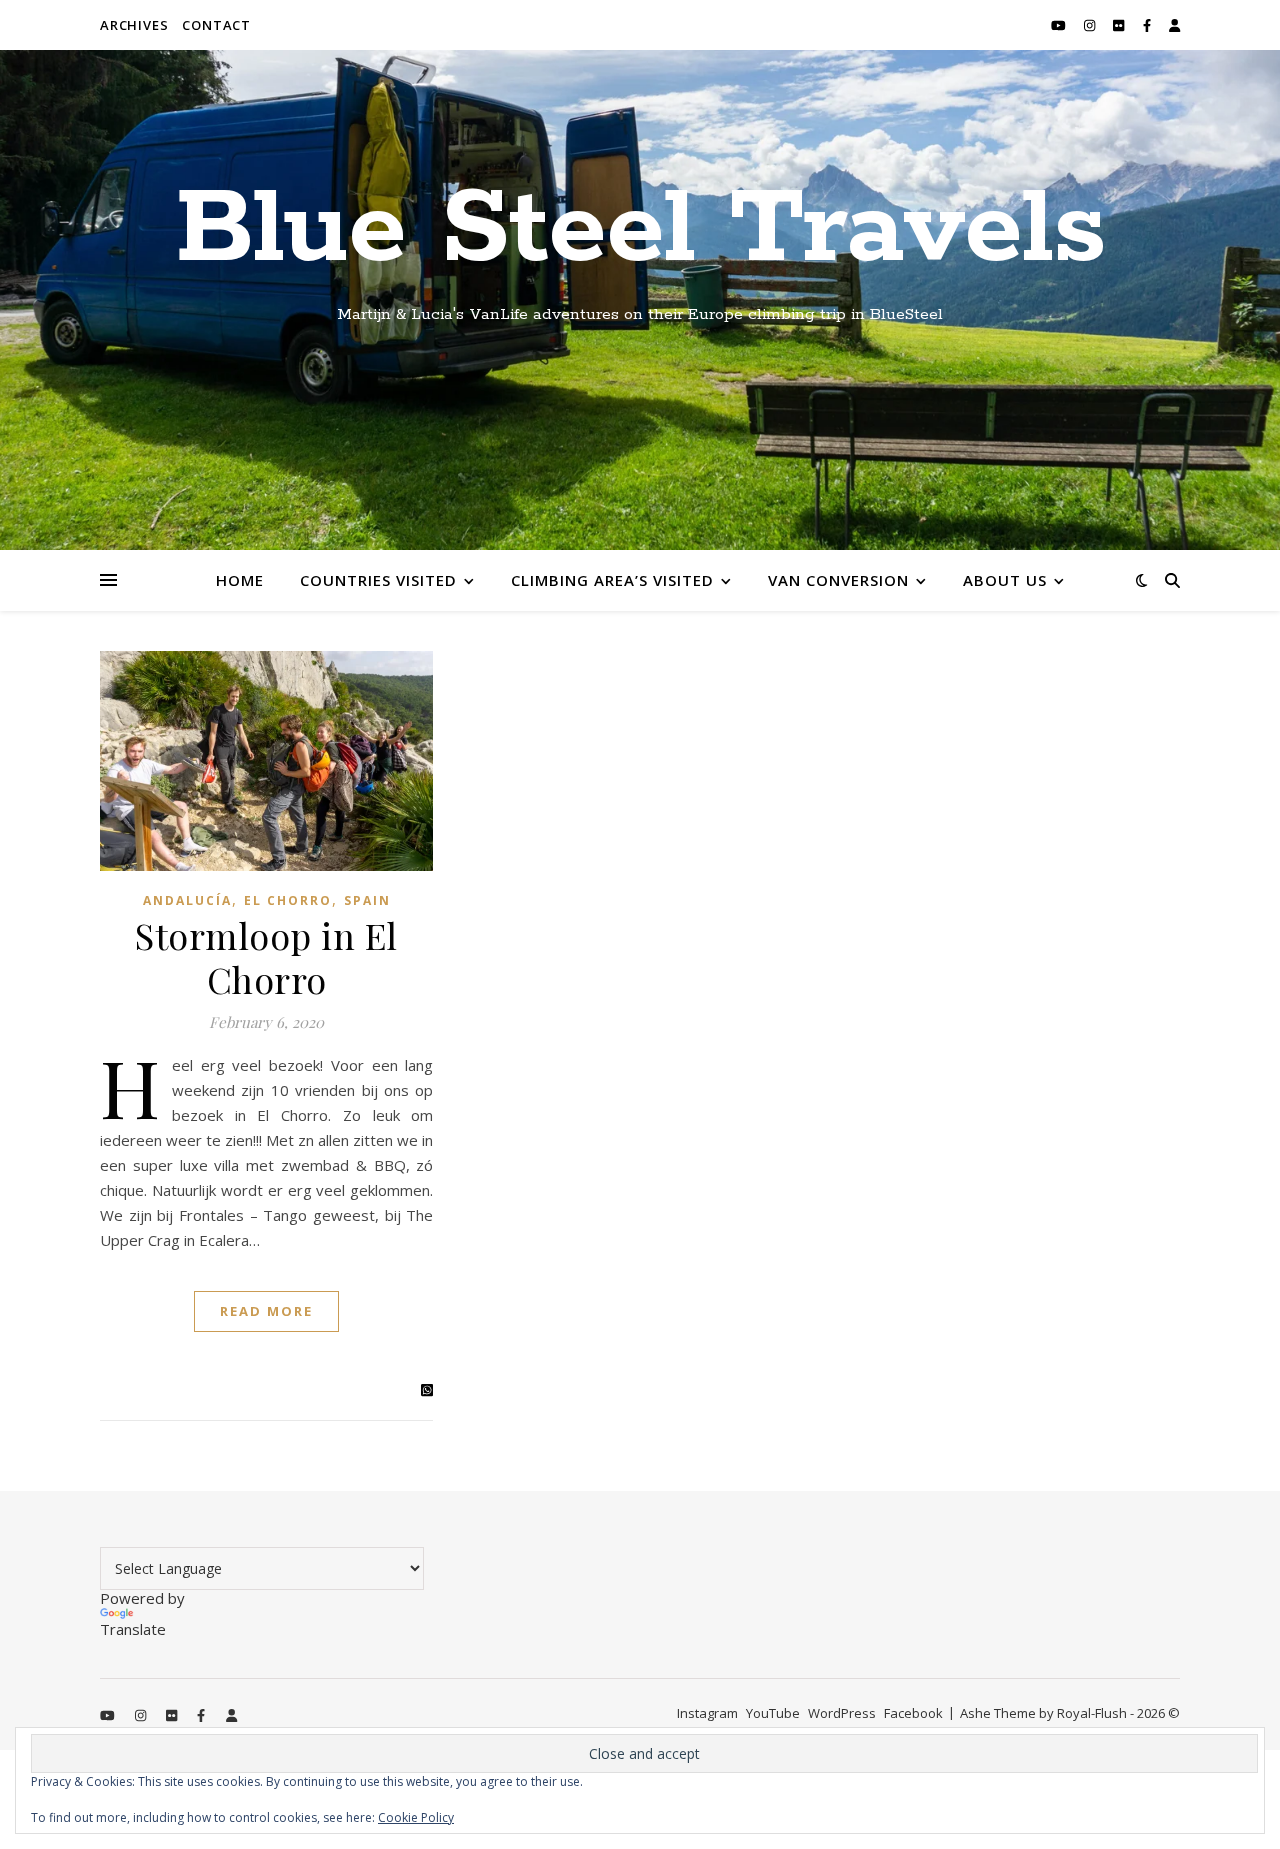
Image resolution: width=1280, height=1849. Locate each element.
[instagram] (1091, 25)
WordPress (842, 1713)
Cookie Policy (416, 1817)
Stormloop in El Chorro (266, 957)
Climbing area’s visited (612, 580)
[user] (1174, 25)
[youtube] (1060, 25)
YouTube (773, 1713)
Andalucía (187, 900)
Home (240, 580)
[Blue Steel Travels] (640, 300)
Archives (134, 25)
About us (1005, 580)
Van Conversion (838, 580)
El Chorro (288, 900)
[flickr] (1120, 25)
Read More (266, 1311)
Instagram (707, 1713)
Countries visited (378, 580)
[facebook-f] (1148, 25)
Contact (216, 25)
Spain (367, 900)
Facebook (913, 1713)
